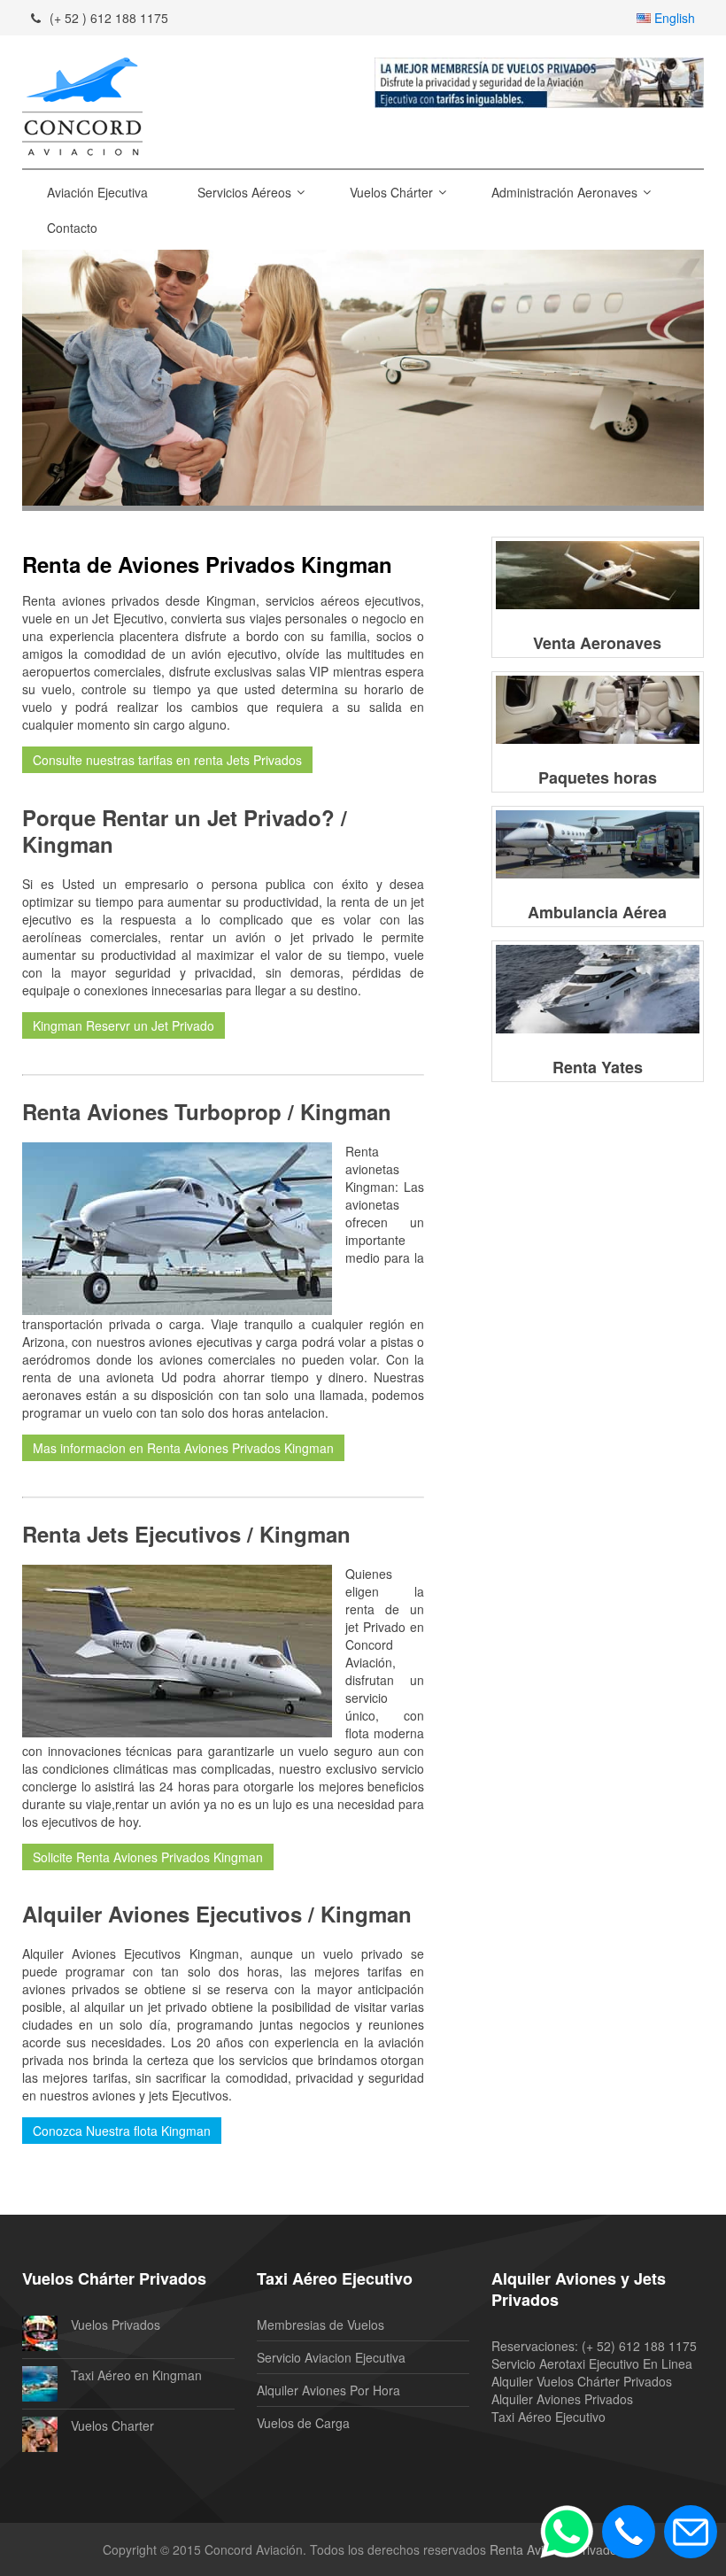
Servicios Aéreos (244, 192)
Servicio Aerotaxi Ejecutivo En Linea (592, 2363)
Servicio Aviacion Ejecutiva (331, 2357)
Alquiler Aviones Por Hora (328, 2390)
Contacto (72, 228)
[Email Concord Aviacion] (691, 2532)
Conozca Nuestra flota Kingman (122, 2131)
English (675, 18)
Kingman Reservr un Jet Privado (124, 1025)
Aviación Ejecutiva (97, 192)
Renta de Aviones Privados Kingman (207, 564)
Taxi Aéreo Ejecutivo (548, 2417)
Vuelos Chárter (391, 192)
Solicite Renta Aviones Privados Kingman (148, 1857)
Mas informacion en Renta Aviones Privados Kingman (183, 1448)
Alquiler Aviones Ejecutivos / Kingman (217, 1914)
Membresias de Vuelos (321, 2325)
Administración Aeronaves (564, 192)
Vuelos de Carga (303, 2423)
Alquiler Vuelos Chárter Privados (582, 2381)
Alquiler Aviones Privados (562, 2399)
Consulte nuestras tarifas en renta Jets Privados (167, 760)
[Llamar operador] (629, 2532)
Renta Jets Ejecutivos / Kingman (186, 1534)
